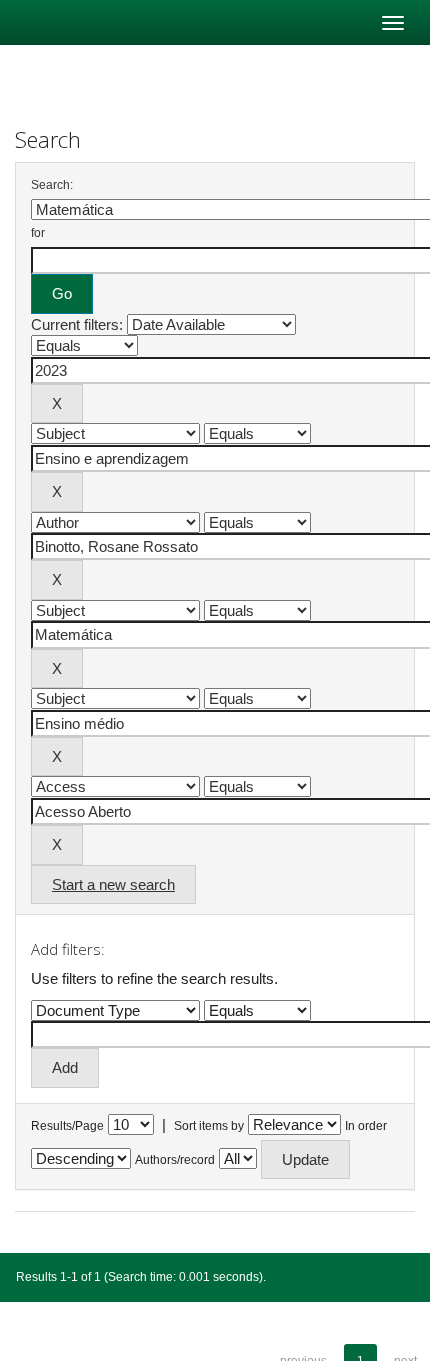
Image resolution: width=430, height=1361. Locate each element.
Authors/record (175, 1160)
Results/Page (67, 1126)
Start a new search (113, 884)
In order (366, 1126)
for (38, 233)
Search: (52, 185)
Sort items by (209, 1126)
